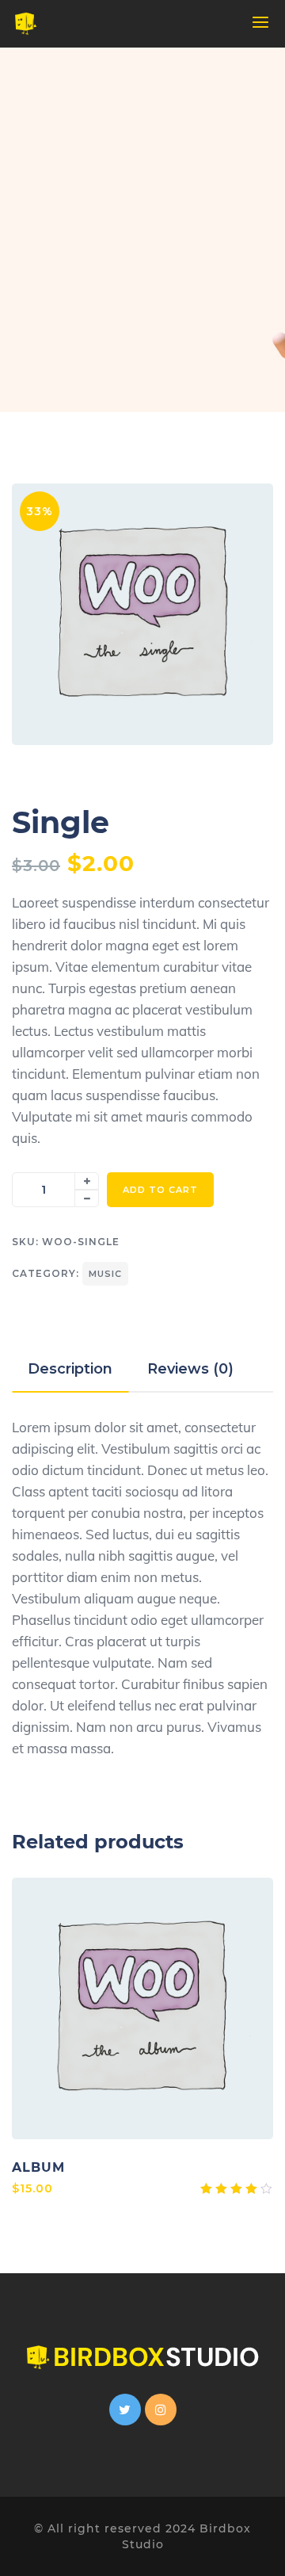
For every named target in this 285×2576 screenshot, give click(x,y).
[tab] (70, 1369)
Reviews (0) (190, 1369)
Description (70, 1369)
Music (105, 1274)
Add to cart (160, 1190)
